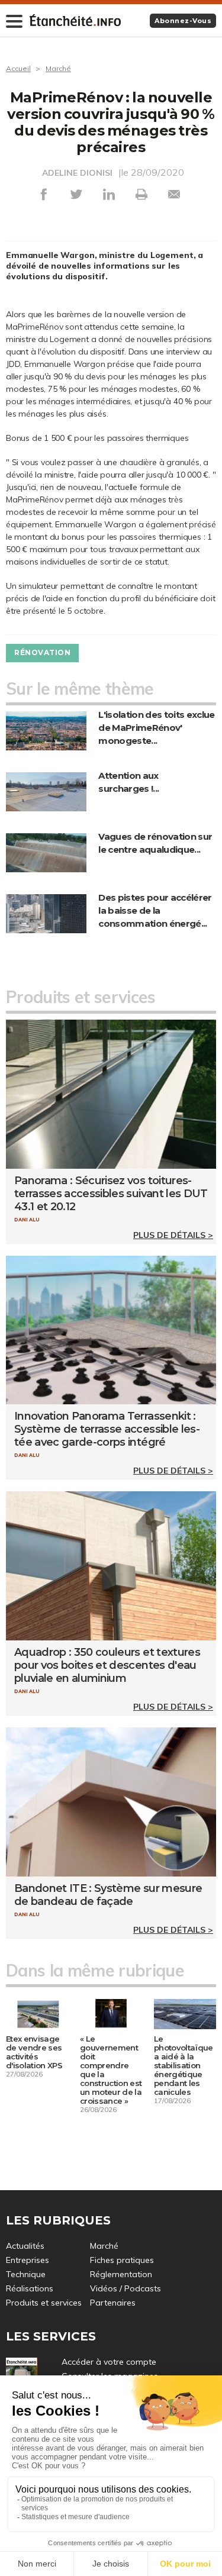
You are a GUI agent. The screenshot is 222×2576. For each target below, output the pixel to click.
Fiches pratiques (122, 2260)
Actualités (25, 2246)
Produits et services (44, 2303)
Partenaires (113, 2303)
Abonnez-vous (183, 21)
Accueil (18, 68)
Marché (58, 68)
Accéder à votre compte (109, 2362)
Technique (26, 2274)
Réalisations (30, 2288)
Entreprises (28, 2260)
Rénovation (42, 652)
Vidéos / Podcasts (126, 2288)
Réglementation (121, 2274)
